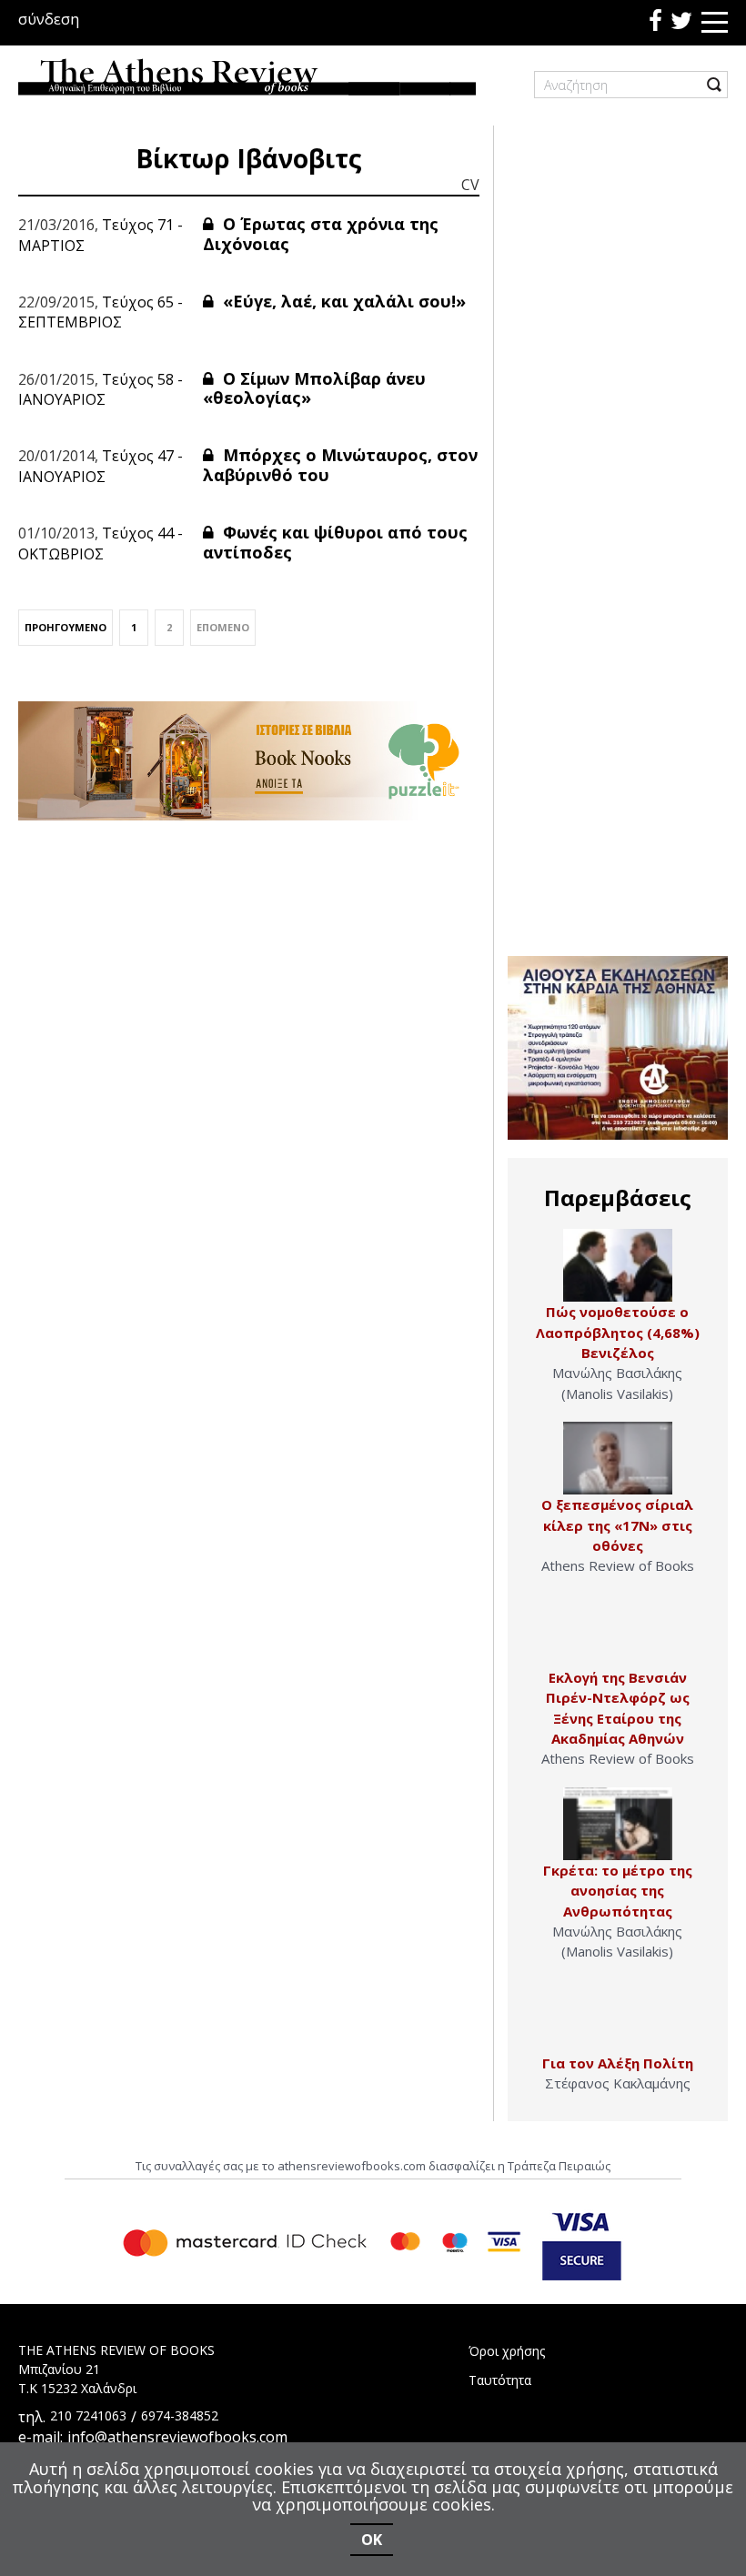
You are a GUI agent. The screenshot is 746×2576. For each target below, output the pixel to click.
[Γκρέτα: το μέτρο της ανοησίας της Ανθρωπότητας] (618, 1824)
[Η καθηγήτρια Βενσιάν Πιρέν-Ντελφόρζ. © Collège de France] (618, 1631)
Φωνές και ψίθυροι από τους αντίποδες (335, 542)
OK (372, 2540)
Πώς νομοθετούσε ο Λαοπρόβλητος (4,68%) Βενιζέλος (618, 1332)
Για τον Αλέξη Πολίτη (618, 2063)
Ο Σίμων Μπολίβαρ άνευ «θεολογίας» (314, 388)
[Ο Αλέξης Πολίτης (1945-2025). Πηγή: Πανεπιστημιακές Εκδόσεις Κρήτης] (618, 2017)
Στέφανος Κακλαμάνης (618, 2083)
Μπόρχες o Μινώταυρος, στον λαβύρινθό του (340, 465)
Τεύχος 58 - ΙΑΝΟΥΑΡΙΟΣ (101, 389)
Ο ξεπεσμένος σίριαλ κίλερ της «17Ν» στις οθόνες (617, 1525)
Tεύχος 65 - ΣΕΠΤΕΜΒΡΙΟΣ (101, 312)
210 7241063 (88, 2415)
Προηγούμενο (66, 627)
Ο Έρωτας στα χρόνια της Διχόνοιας (321, 234)
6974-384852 (180, 2415)
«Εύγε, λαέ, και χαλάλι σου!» (342, 301)
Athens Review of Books (618, 1565)
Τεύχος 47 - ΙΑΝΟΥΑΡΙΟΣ (101, 466)
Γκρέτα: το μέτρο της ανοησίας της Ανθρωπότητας (618, 1891)
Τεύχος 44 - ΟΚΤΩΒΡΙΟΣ (101, 543)
